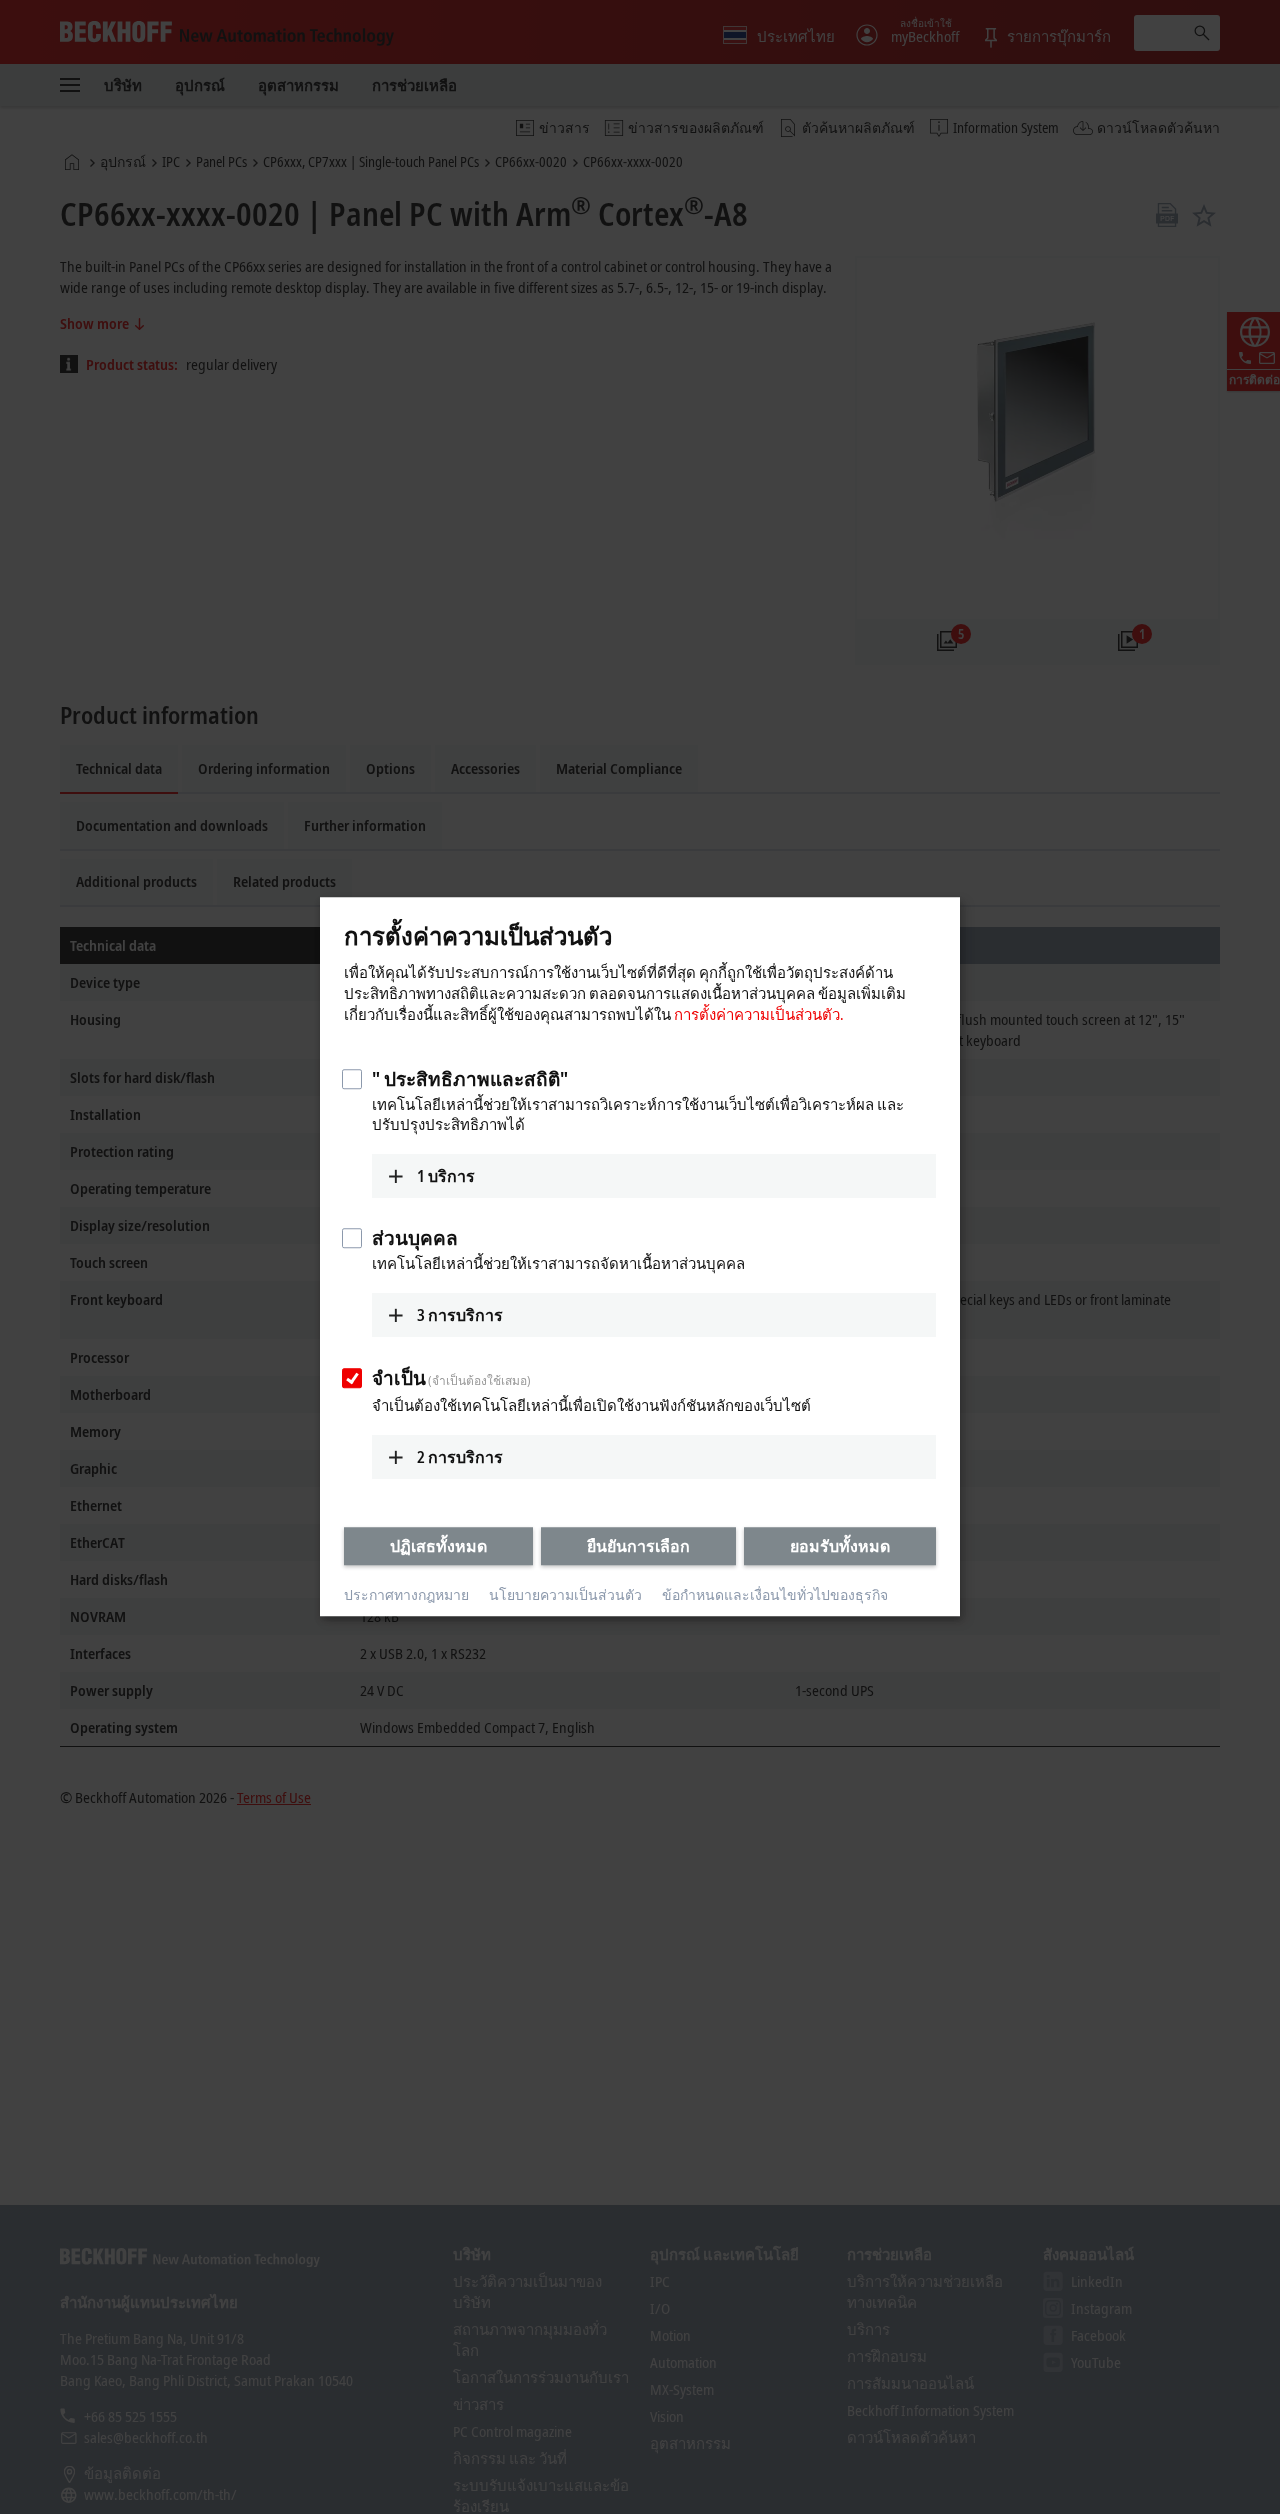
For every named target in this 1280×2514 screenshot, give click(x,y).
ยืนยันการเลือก (638, 1546)
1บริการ (446, 1176)
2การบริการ (460, 1457)
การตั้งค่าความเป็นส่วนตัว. (759, 1014)
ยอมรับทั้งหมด (840, 1546)
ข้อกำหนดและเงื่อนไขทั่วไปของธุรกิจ (775, 1594)
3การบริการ (460, 1315)
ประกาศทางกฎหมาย (406, 1594)
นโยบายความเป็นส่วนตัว (565, 1594)
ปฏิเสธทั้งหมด (438, 1546)
